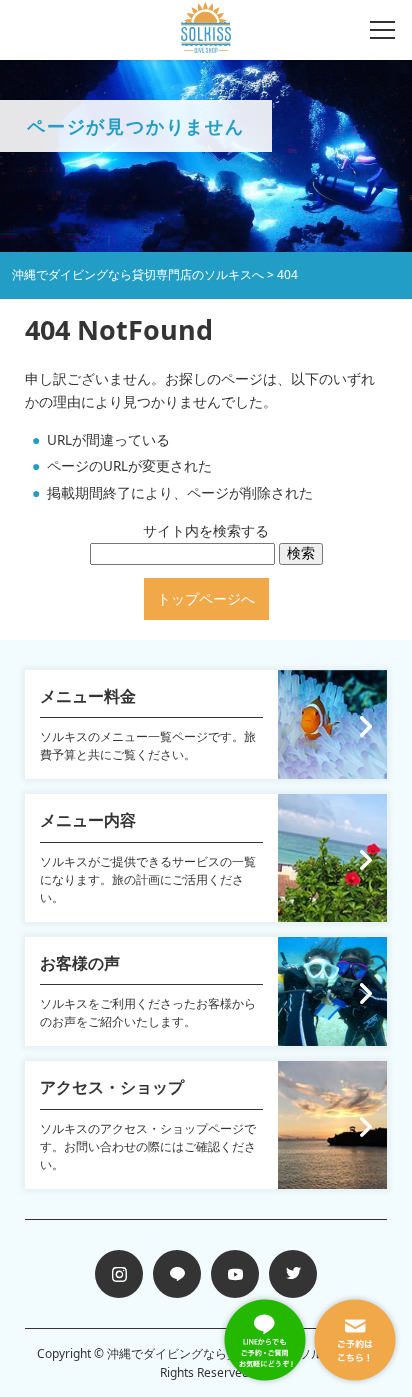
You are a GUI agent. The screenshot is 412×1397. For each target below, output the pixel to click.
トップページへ (206, 599)
